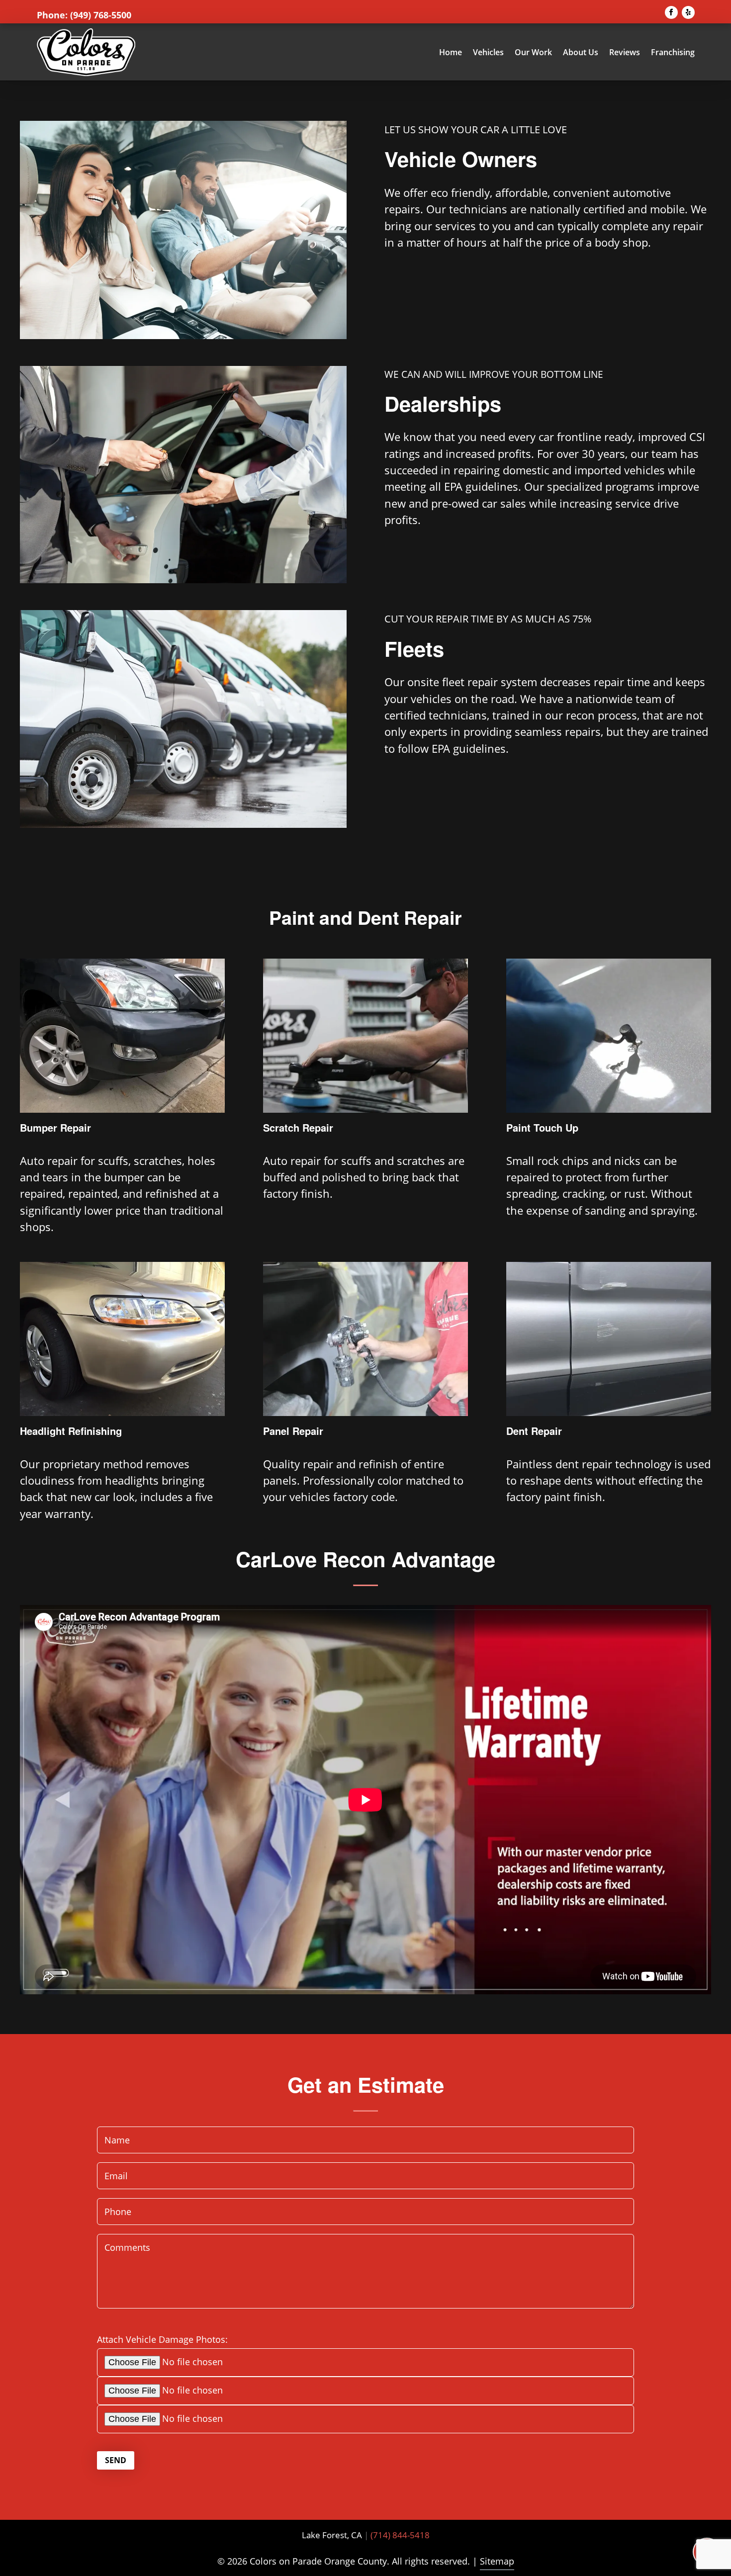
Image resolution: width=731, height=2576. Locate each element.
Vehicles (488, 52)
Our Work (533, 52)
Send (116, 2460)
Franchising (673, 52)
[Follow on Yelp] (688, 12)
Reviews (625, 52)
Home (451, 52)
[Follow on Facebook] (671, 12)
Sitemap (497, 2561)
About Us (581, 52)
